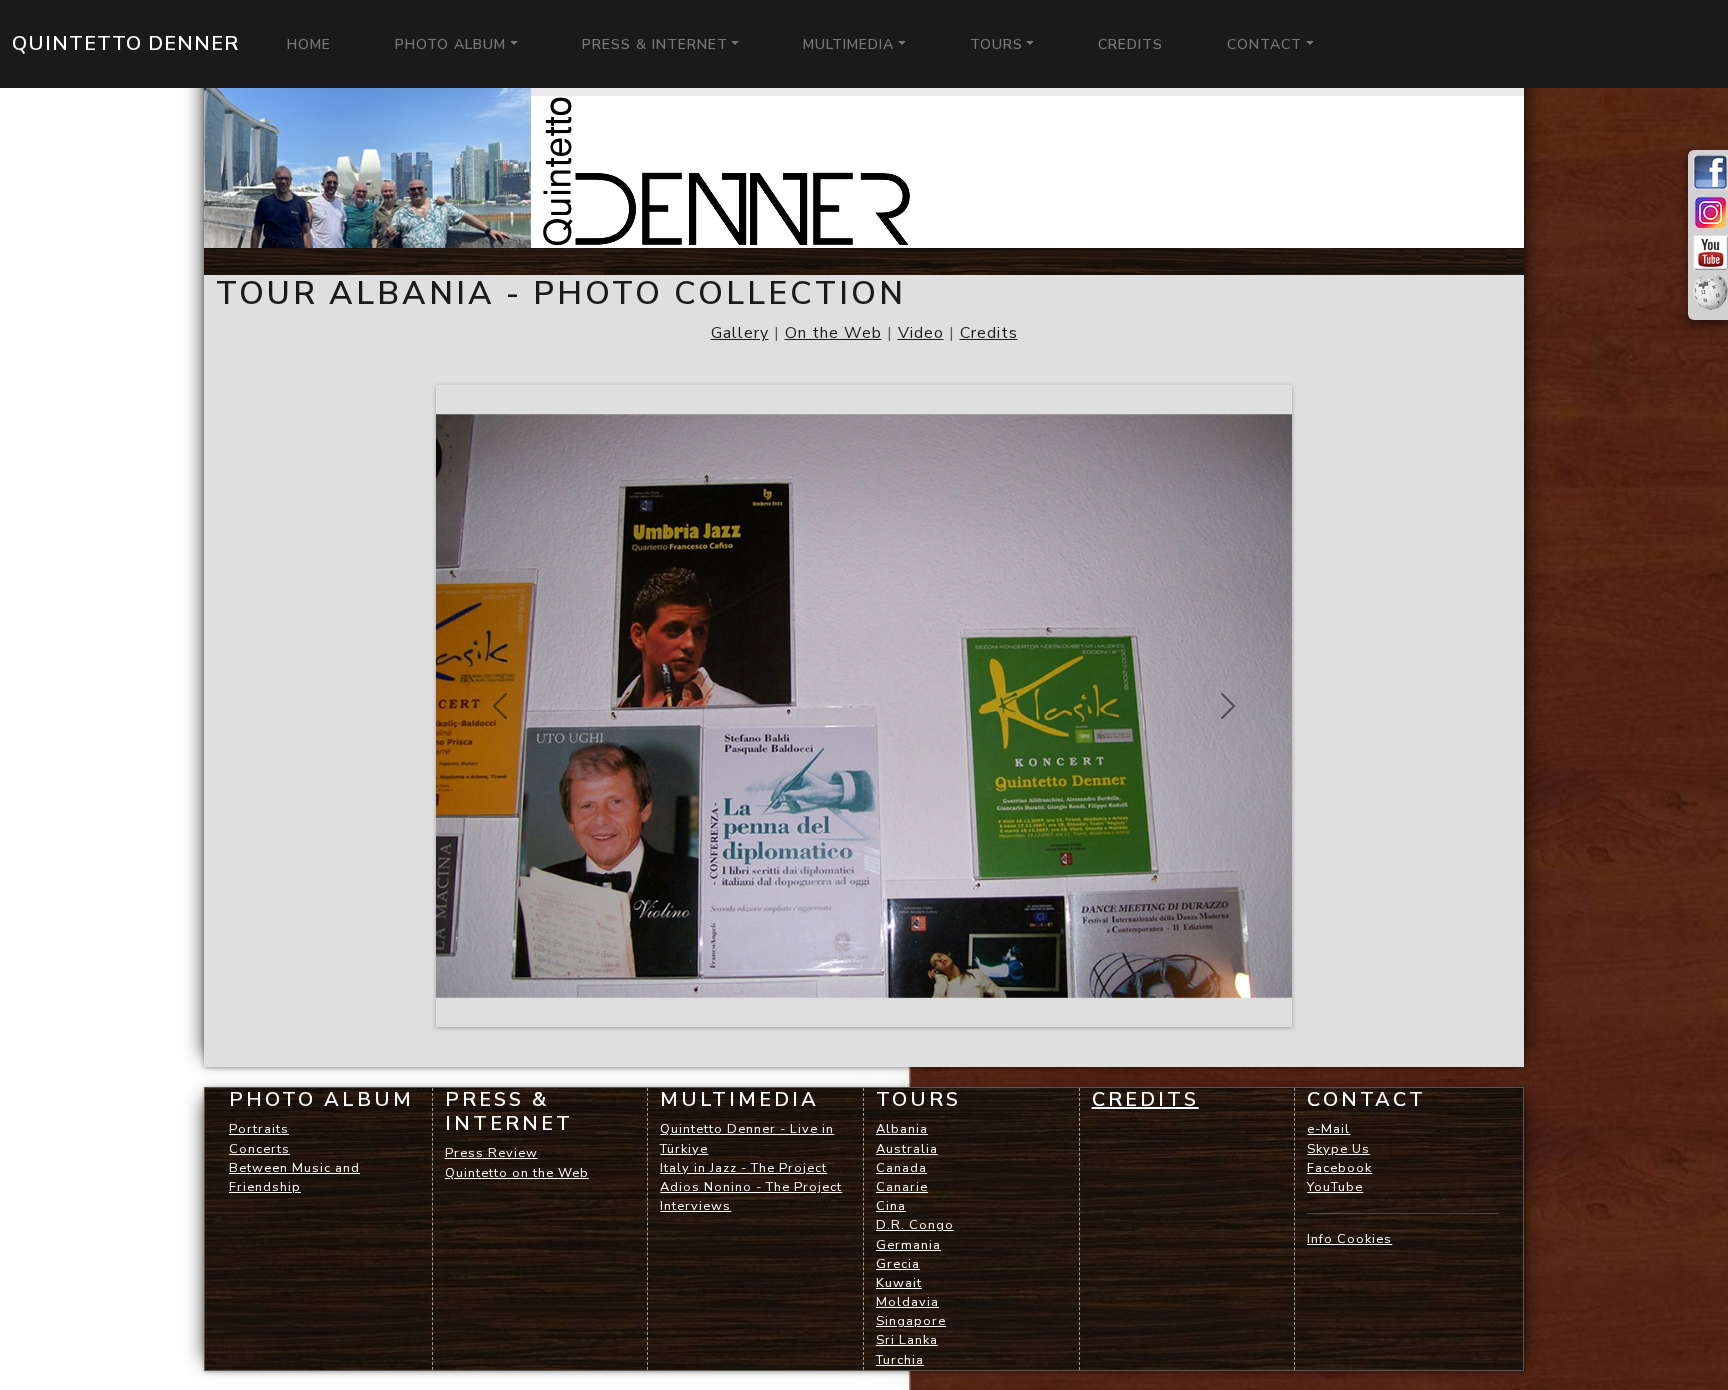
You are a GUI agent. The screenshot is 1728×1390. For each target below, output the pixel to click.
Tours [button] (996, 44)
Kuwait (899, 1283)
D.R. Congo (915, 1225)
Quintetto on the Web (517, 1173)
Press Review (491, 1153)
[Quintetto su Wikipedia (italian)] (1710, 294)
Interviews (695, 1206)
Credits (989, 333)
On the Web (833, 333)
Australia (907, 1149)
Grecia (898, 1264)
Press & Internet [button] (655, 44)
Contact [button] (1264, 44)
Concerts (259, 1149)
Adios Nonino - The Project (751, 1187)
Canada (901, 1168)
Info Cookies (1349, 1239)
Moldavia (907, 1302)
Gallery (740, 333)
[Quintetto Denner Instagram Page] (1710, 214)
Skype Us (1338, 1149)
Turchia (900, 1360)
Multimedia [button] (848, 44)
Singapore (911, 1321)
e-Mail (1328, 1129)
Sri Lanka (907, 1340)
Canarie (902, 1187)
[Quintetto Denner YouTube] (1710, 254)
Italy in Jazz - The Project (743, 1168)
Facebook (1339, 1168)
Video (921, 333)
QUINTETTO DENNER (125, 43)
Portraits (259, 1129)
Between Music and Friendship (294, 1177)
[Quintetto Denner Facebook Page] (1710, 174)
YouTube (1335, 1187)
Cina (891, 1206)
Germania (908, 1245)
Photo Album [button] (450, 44)
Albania (902, 1129)
